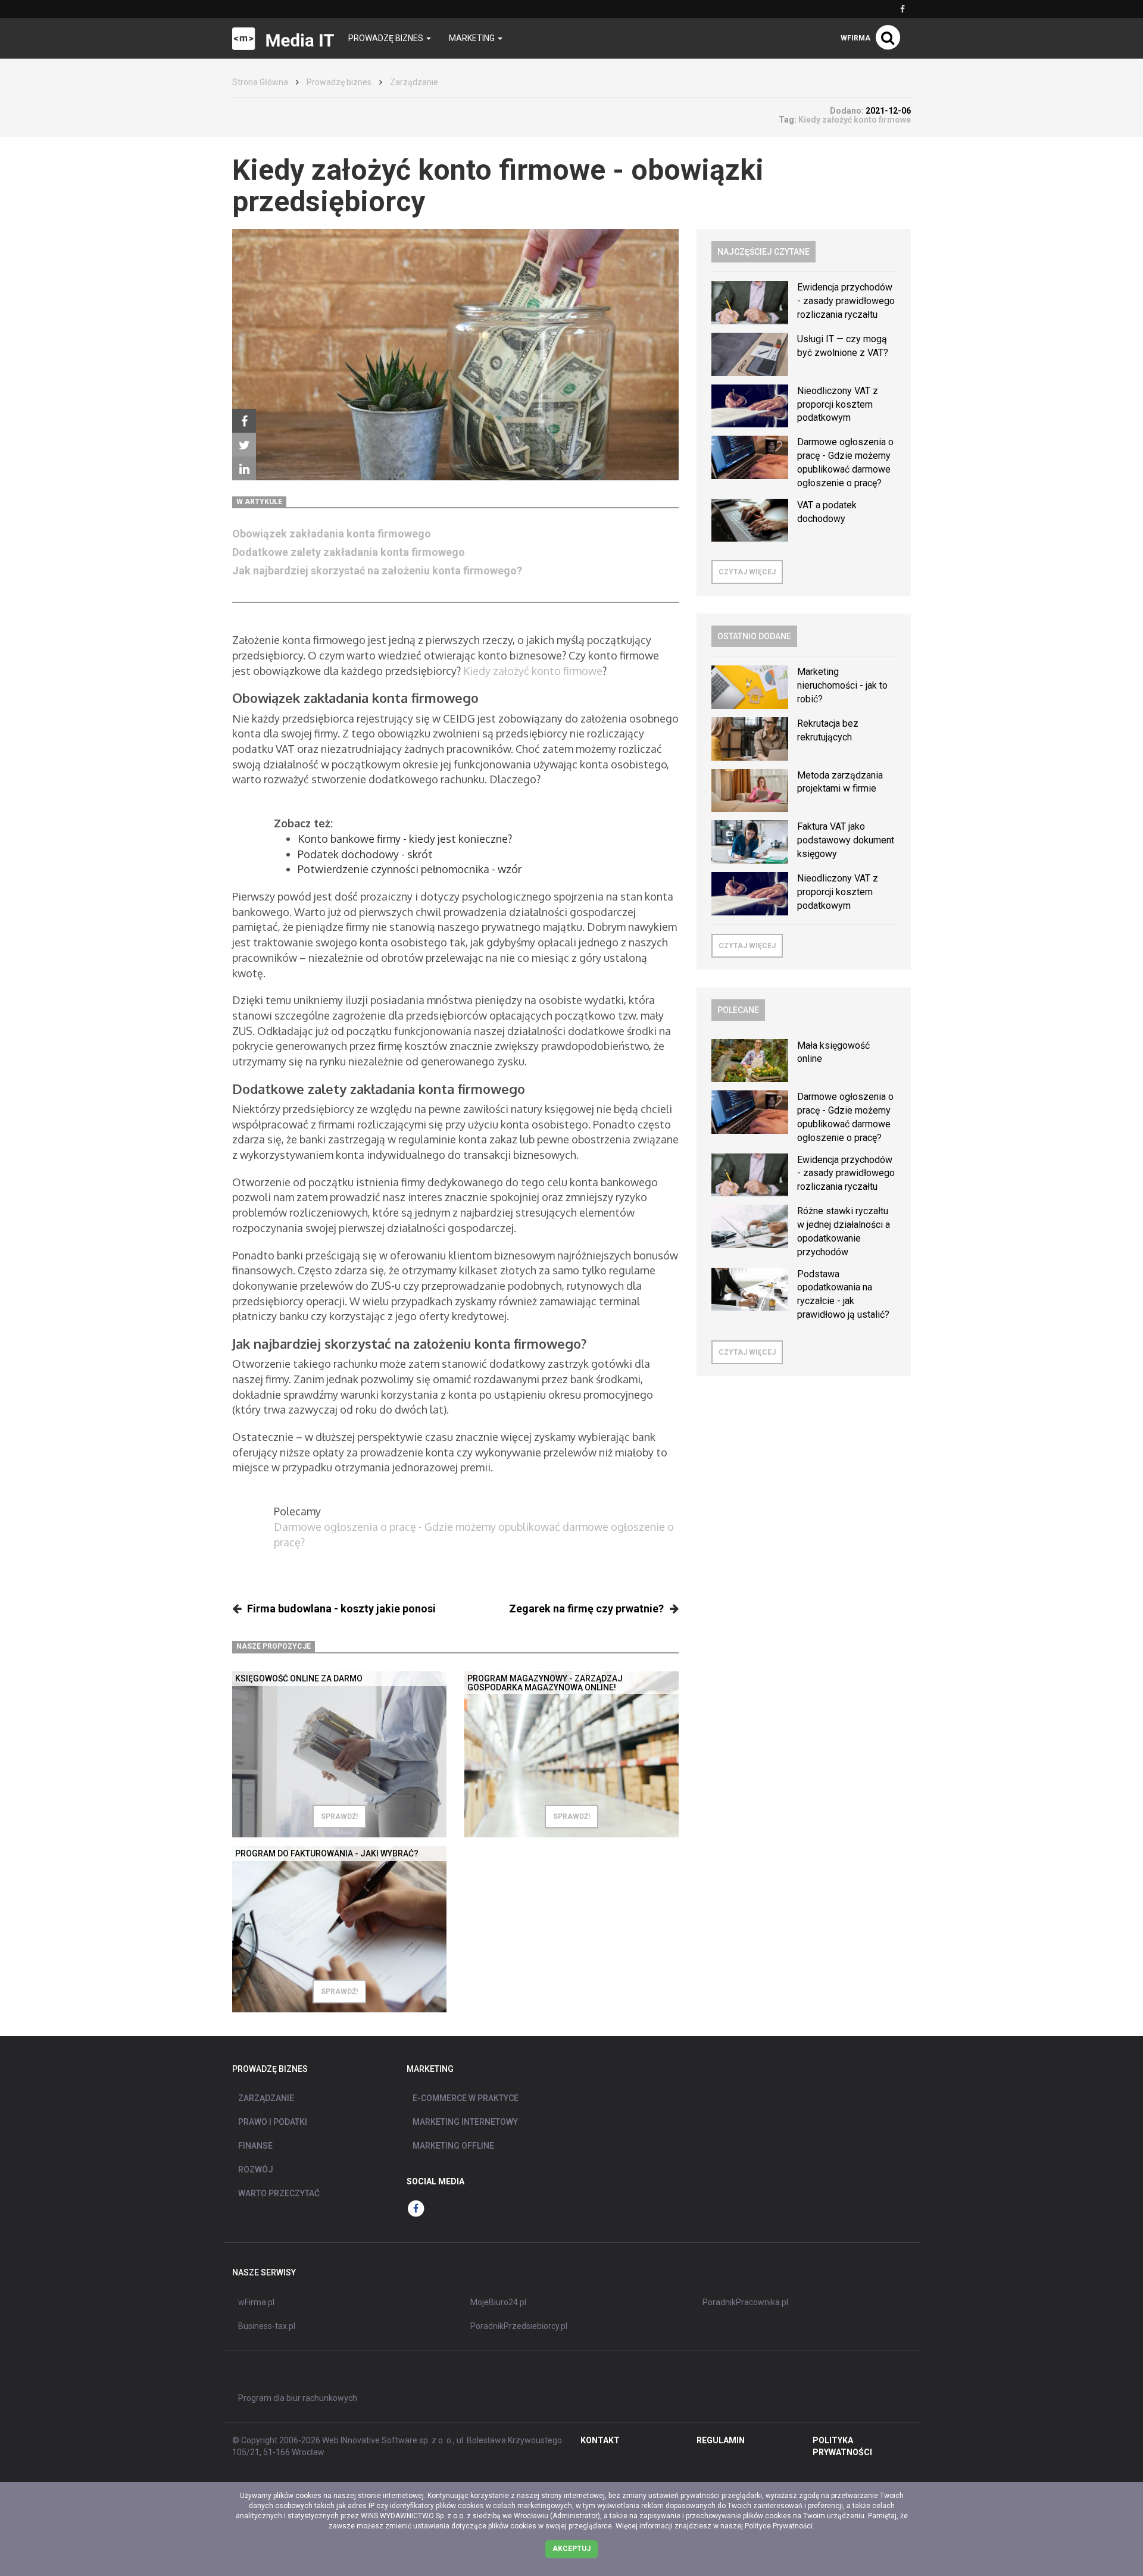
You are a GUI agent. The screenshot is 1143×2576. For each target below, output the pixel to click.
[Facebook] (244, 421)
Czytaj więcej (747, 572)
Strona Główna (260, 82)
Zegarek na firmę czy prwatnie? (586, 1609)
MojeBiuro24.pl (498, 2302)
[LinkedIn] (244, 468)
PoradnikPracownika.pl (745, 2302)
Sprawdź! (339, 1817)
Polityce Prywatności (779, 2526)
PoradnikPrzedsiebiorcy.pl (519, 2326)
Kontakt (600, 2440)
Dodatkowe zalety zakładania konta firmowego (349, 552)
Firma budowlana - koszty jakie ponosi (341, 1609)
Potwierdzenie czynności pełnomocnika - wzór (410, 869)
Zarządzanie (414, 82)
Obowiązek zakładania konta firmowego (332, 534)
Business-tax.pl (267, 2326)
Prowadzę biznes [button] (387, 38)
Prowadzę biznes (339, 82)
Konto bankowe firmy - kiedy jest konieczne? (405, 839)
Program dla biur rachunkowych (298, 2398)
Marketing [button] (473, 38)
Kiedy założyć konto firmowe (533, 671)
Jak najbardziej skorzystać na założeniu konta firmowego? (377, 570)
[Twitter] (244, 445)
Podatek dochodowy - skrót (365, 854)
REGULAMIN (721, 2440)
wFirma (855, 38)
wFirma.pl (256, 2302)
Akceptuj (571, 2549)
